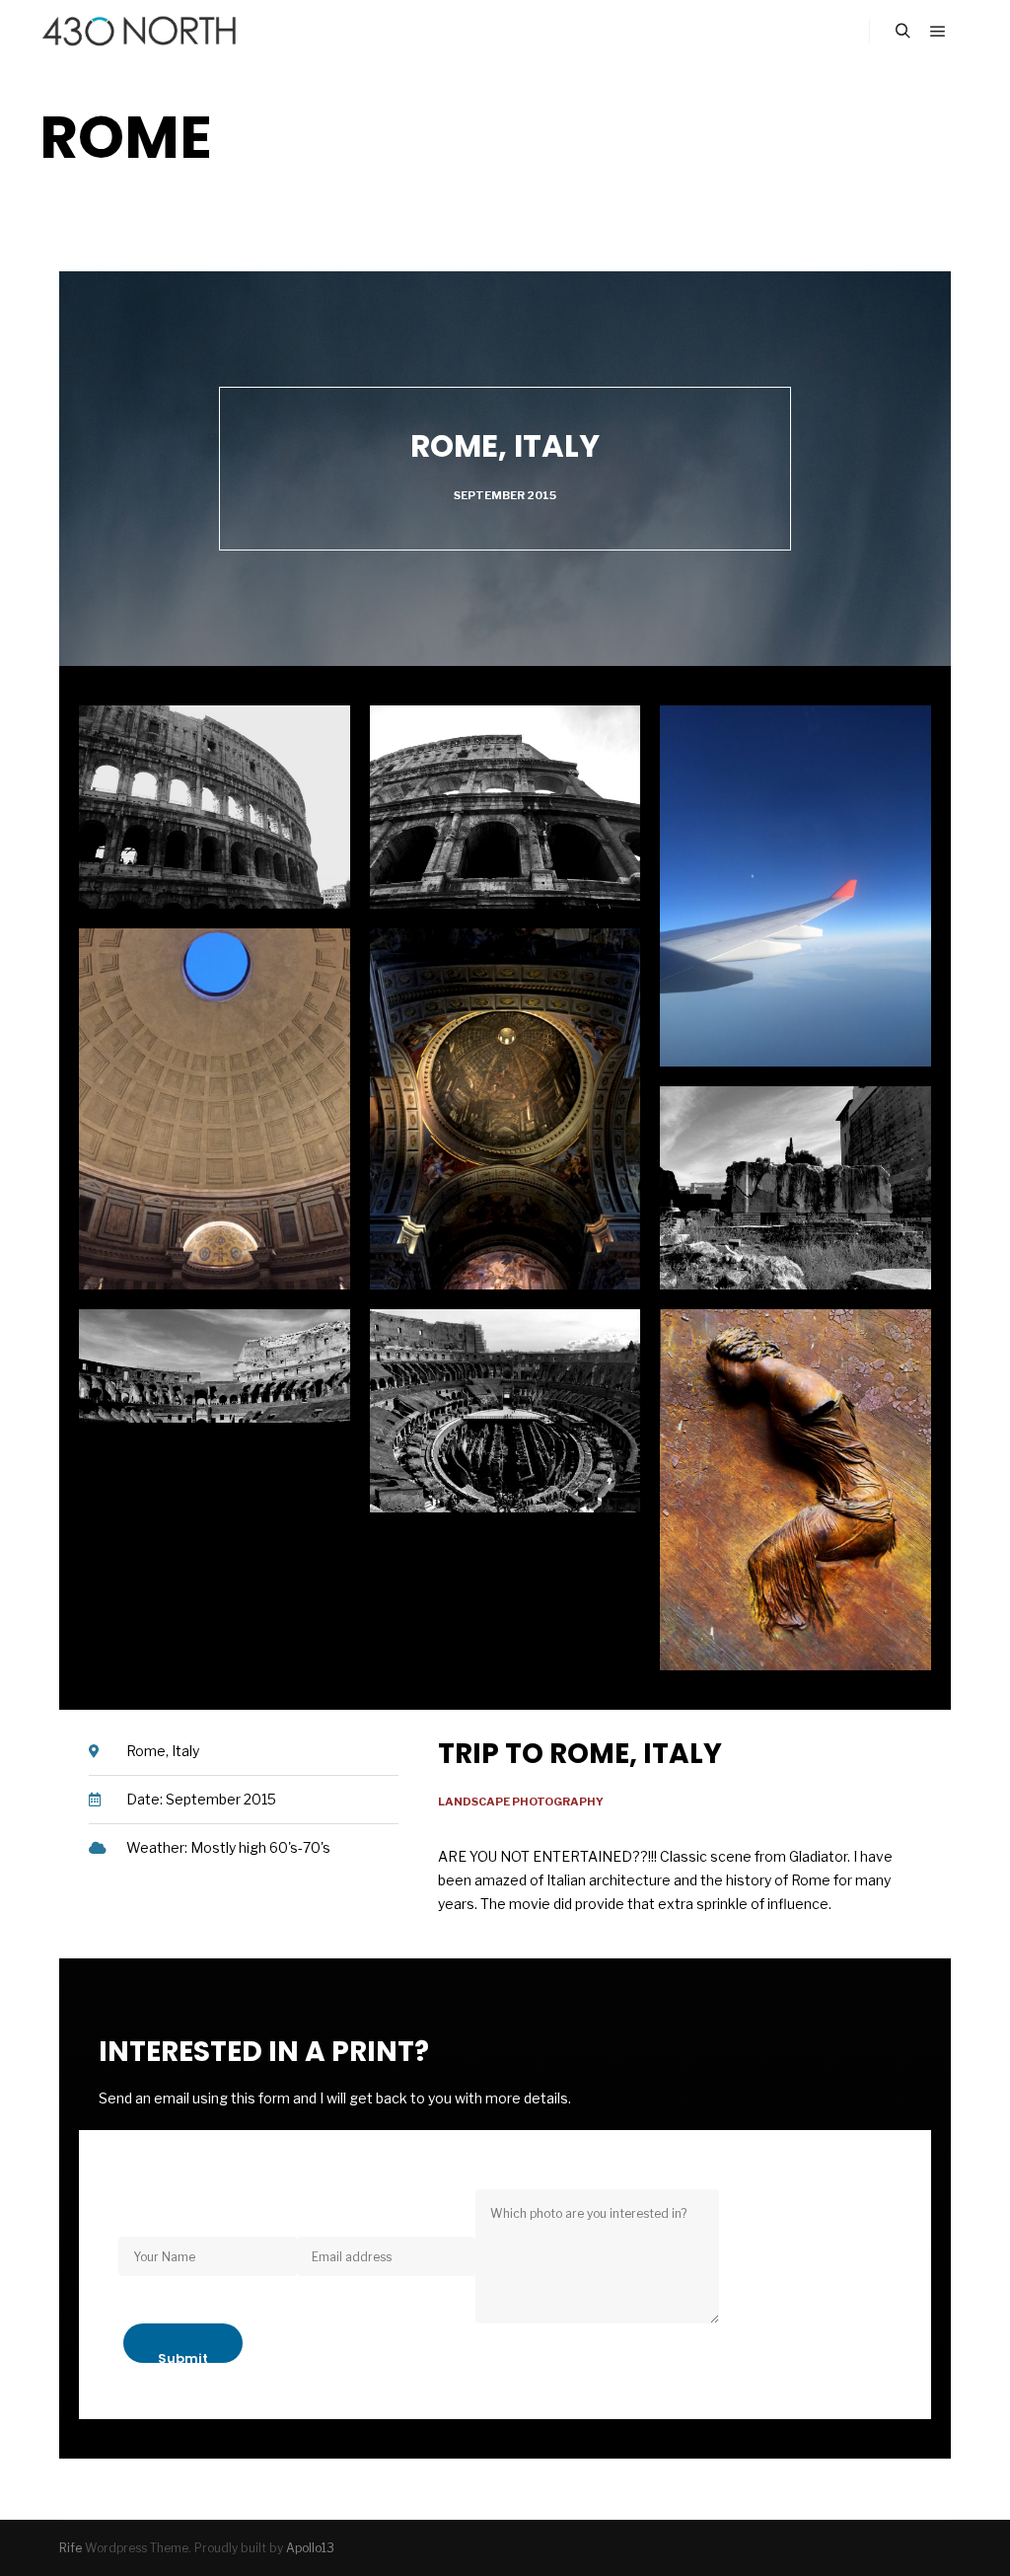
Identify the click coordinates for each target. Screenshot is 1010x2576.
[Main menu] (938, 32)
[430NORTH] (138, 31)
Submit (183, 2356)
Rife (71, 2548)
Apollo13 (310, 2548)
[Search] (902, 32)
